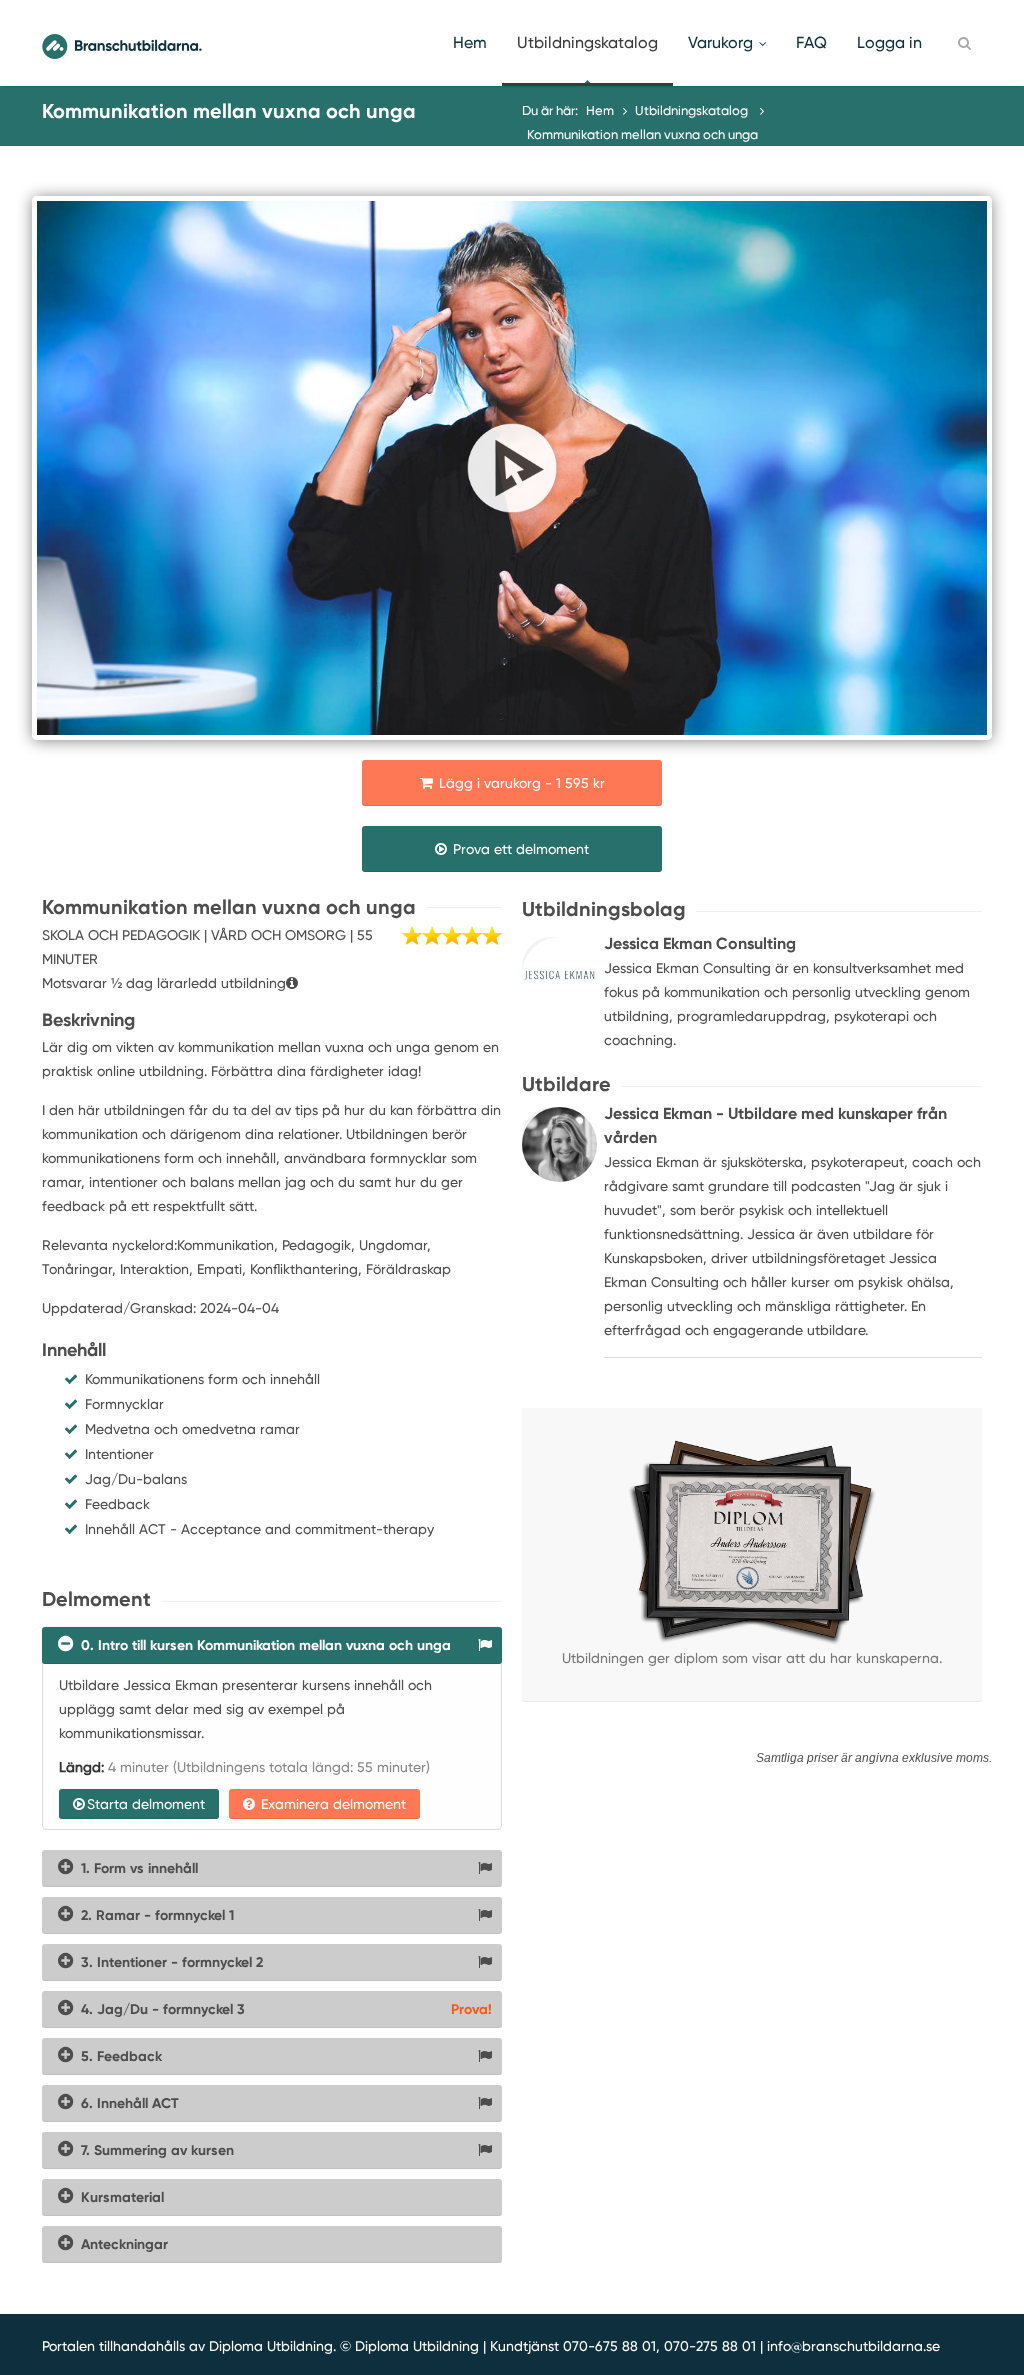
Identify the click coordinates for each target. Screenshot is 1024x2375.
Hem (470, 42)
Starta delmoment (146, 1804)
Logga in (889, 42)
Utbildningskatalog (587, 42)
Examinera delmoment (331, 1804)
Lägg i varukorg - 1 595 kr (520, 783)
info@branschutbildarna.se (853, 2346)
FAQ (811, 42)
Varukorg (720, 42)
